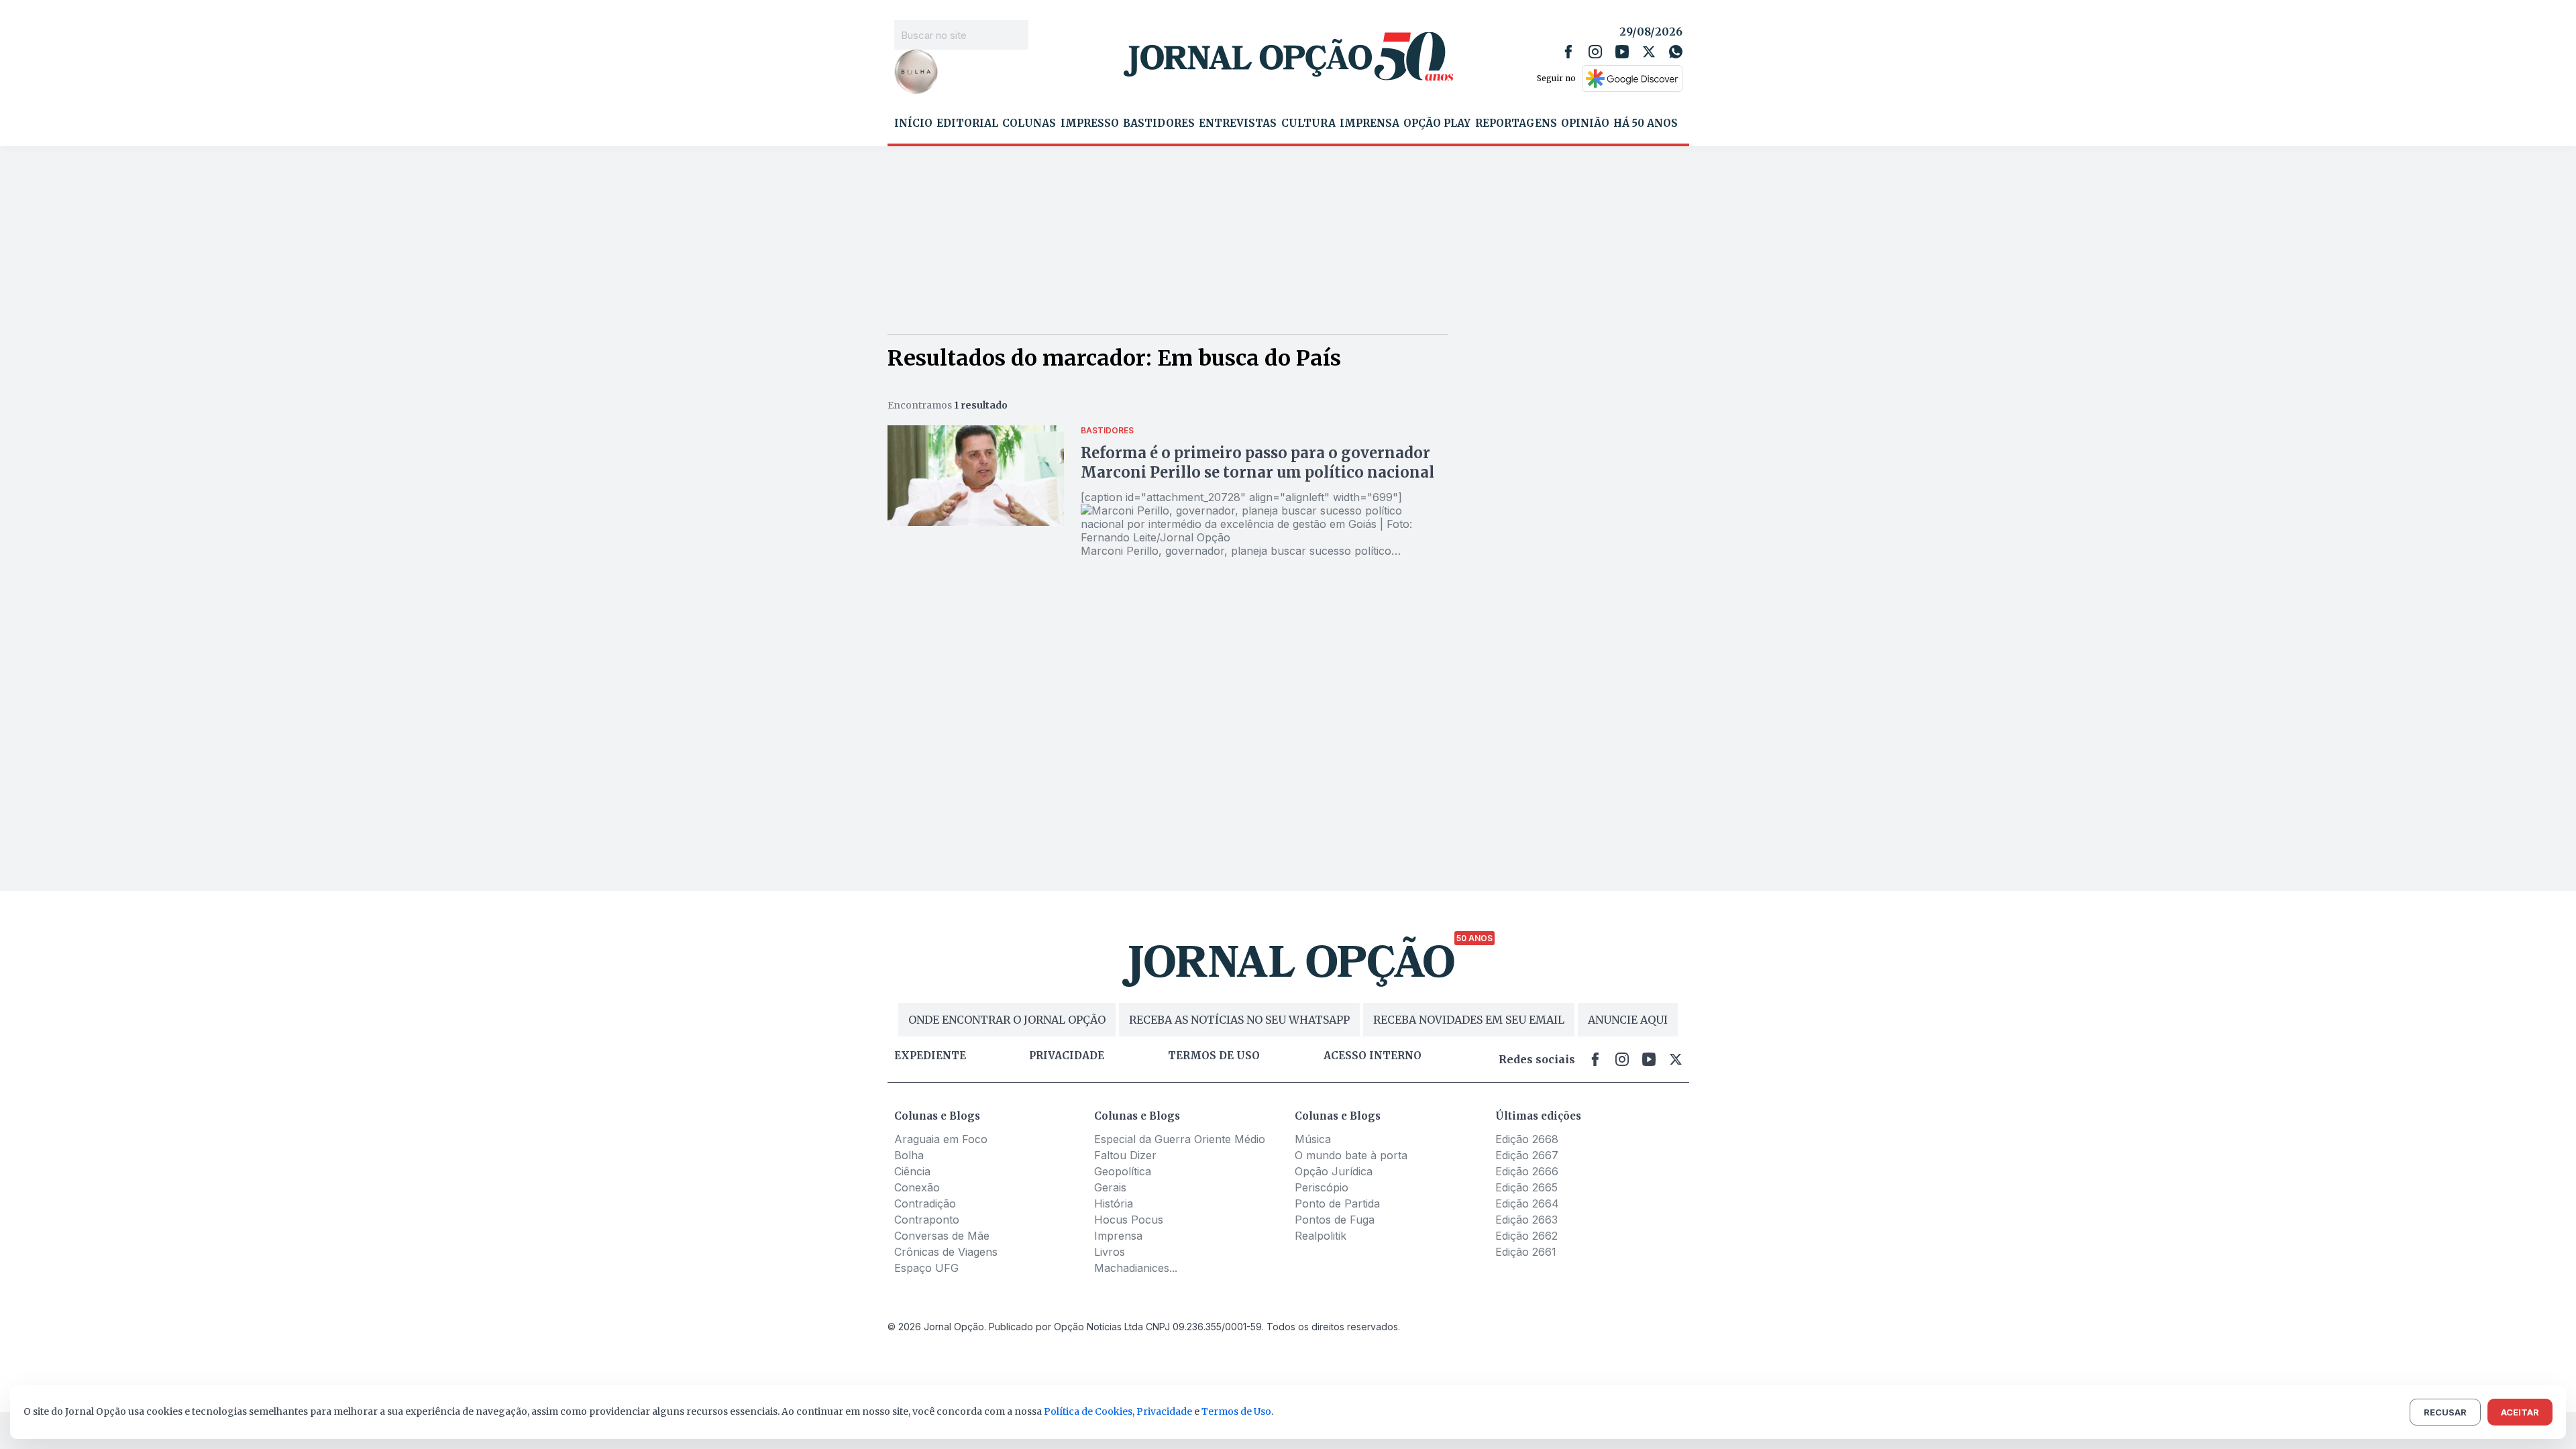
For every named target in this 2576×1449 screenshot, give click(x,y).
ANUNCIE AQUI (1628, 1020)
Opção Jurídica (1334, 1171)
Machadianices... (1136, 1268)
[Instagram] (1595, 52)
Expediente (930, 1056)
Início (913, 123)
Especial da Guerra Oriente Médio (1180, 1139)
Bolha (909, 1155)
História (1114, 1203)
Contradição (925, 1203)
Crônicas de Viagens (946, 1252)
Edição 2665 (1526, 1187)
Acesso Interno (1373, 1056)
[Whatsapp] (1676, 52)
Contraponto (927, 1220)
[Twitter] (1649, 52)
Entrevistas (1238, 123)
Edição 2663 (1526, 1220)
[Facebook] (1568, 52)
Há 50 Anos (1646, 123)
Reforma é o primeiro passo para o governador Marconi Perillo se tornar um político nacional (1257, 463)
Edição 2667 (1527, 1155)
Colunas (1029, 123)
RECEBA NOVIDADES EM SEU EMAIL (1469, 1020)
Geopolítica (1123, 1171)
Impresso (1090, 123)
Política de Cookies (1088, 1411)
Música (1313, 1139)
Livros (1110, 1252)
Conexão (917, 1187)
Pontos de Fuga (1335, 1220)
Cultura (1308, 123)
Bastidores (1159, 123)
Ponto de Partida (1337, 1203)
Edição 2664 (1527, 1203)
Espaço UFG (926, 1268)
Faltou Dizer (1125, 1155)
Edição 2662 (1526, 1236)
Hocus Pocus (1129, 1220)
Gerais (1110, 1187)
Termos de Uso (1236, 1411)
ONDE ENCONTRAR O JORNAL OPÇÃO (1007, 1020)
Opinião (1585, 123)
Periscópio (1322, 1187)
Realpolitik (1321, 1236)
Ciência (912, 1171)
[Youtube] (1622, 52)
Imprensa (1370, 123)
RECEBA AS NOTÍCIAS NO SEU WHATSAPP (1239, 1020)
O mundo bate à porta (1351, 1155)
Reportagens (1516, 123)
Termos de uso (1214, 1056)
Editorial (967, 123)
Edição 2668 (1527, 1139)
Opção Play (1437, 123)
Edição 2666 (1527, 1171)
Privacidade (1067, 1056)
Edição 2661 (1526, 1252)
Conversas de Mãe (942, 1236)
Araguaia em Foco (941, 1139)
